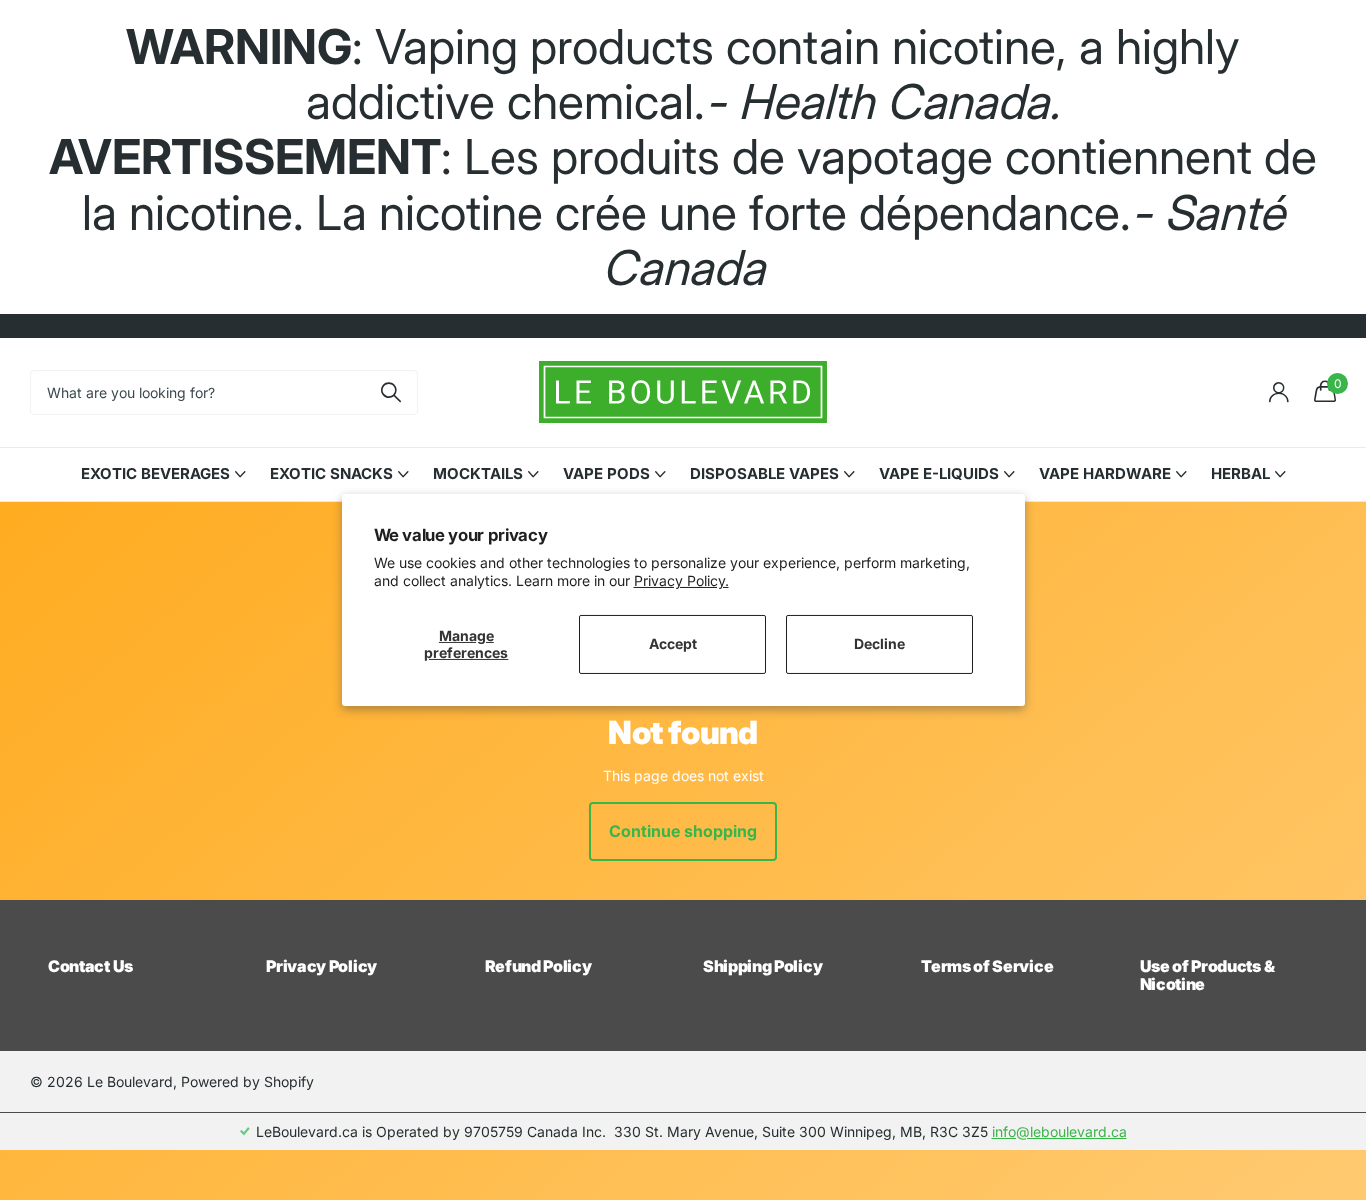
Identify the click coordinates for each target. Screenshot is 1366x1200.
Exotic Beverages (155, 473)
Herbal (1240, 473)
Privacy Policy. (681, 580)
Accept (673, 643)
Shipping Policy (762, 966)
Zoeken (390, 392)
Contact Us (90, 966)
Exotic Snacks (331, 473)
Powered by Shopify (247, 1081)
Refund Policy (538, 966)
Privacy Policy (321, 966)
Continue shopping (683, 831)
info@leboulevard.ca (1059, 1131)
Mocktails (478, 473)
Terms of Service (987, 966)
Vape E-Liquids (939, 473)
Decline (879, 643)
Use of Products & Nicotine (1207, 975)
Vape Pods (606, 473)
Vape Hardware (1105, 473)
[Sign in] (1278, 392)
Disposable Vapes (764, 473)
